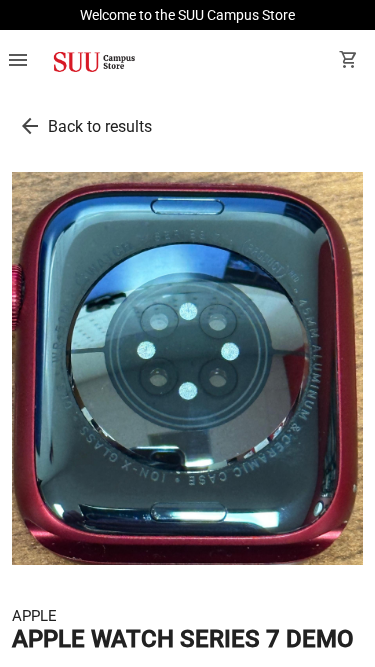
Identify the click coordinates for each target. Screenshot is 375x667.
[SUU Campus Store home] (94, 62)
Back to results (100, 126)
